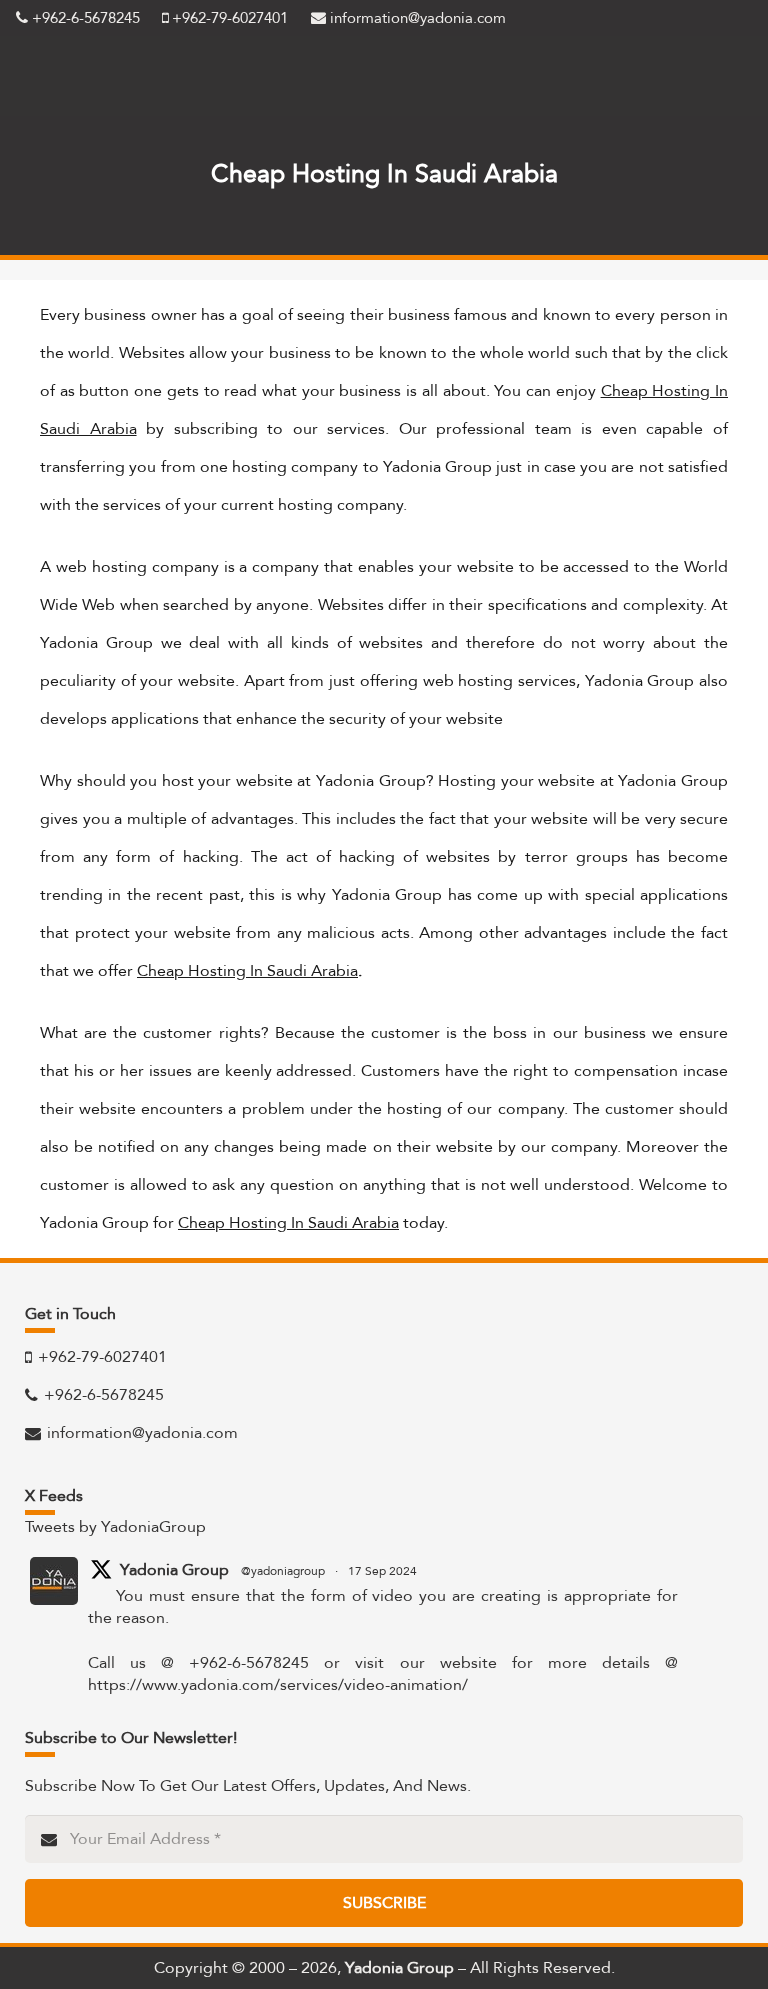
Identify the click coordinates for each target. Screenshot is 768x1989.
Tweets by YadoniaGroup (115, 1526)
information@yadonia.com (416, 18)
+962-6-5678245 (84, 18)
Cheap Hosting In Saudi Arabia (247, 970)
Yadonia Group (174, 1570)
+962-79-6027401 (228, 18)
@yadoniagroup (283, 1571)
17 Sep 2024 (382, 1571)
